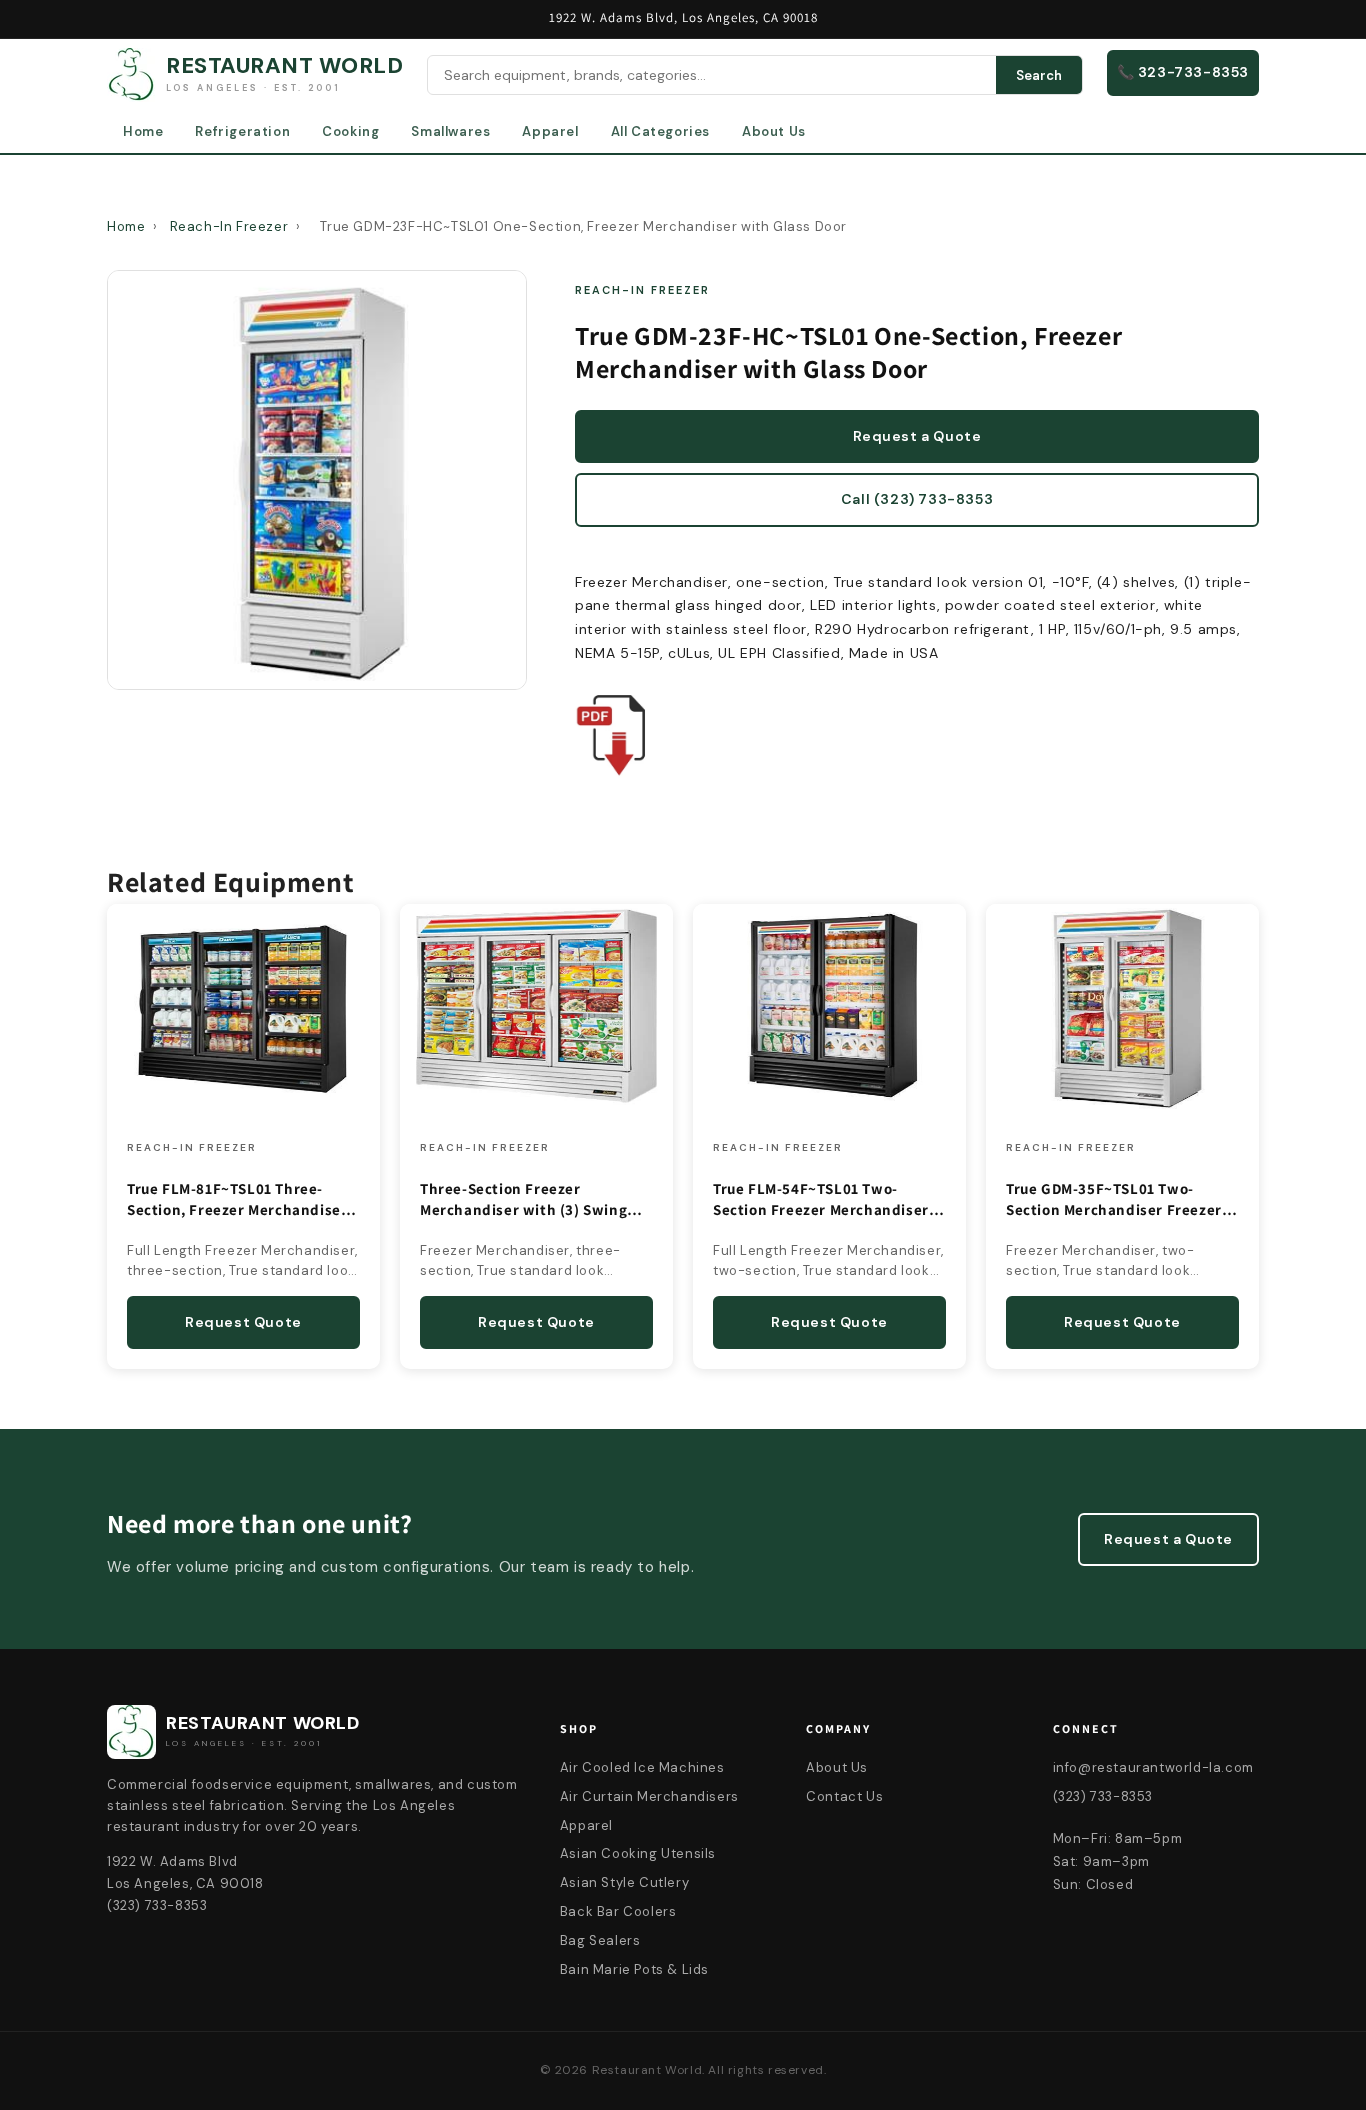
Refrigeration (242, 131)
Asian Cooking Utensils (638, 1853)
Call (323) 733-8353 (917, 499)
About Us (774, 131)
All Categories (660, 131)
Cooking (350, 131)
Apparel (550, 131)
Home (143, 131)
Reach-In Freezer (229, 226)
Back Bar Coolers (618, 1911)
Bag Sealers (600, 1940)
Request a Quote (917, 436)
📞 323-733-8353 (1183, 72)
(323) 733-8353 (1103, 1796)
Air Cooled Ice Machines (642, 1767)
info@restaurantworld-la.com (1153, 1767)
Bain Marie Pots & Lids (634, 1969)
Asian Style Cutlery (624, 1882)
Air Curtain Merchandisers (649, 1796)
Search (1039, 75)
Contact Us (844, 1796)
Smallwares (450, 131)
